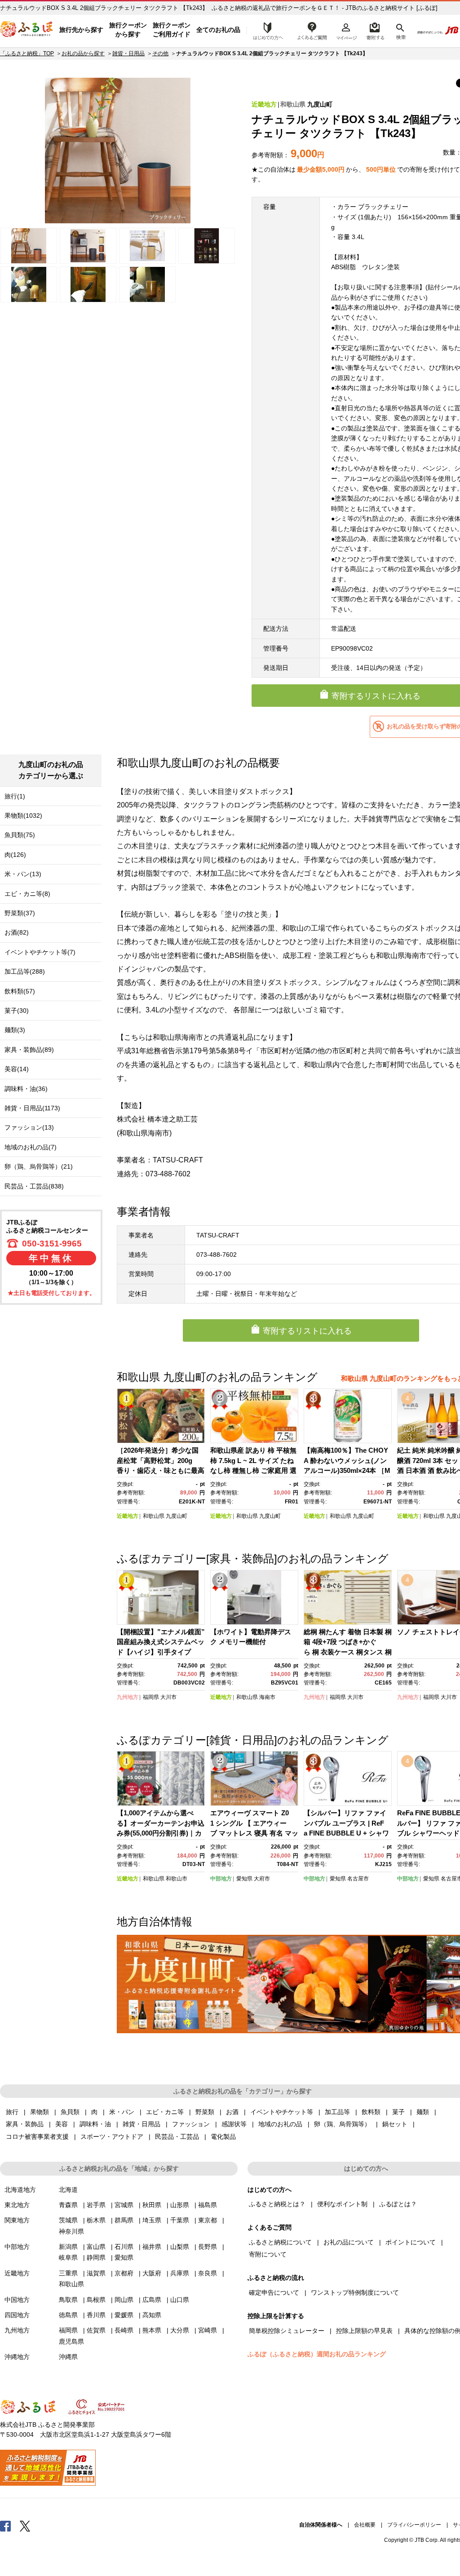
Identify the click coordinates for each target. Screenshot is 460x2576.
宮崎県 (208, 2330)
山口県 (180, 2300)
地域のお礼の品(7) (31, 1147)
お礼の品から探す (83, 53)
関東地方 (17, 2220)
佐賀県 (96, 2330)
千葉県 (180, 2220)
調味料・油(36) (26, 1089)
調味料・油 (95, 2124)
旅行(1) (15, 796)
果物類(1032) (23, 816)
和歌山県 (293, 104)
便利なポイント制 (342, 2204)
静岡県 (96, 2257)
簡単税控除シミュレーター (287, 2331)
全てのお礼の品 (218, 30)
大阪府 (152, 2273)
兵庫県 (180, 2273)
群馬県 (124, 2220)
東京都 (208, 2220)
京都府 (124, 2273)
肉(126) (15, 855)
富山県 (96, 2247)
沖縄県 (68, 2357)
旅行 (12, 2112)
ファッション (191, 2124)
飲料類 (371, 2112)
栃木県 (96, 2220)
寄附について (268, 2254)
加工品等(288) (25, 971)
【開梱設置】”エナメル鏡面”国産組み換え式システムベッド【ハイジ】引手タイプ (161, 1642)
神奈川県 (71, 2231)
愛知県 (244, 1879)
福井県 (152, 2247)
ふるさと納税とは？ (277, 2204)
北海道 (68, 2190)
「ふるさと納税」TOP (27, 53)
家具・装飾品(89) (29, 1050)
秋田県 (152, 2205)
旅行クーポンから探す (128, 30)
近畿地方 (264, 104)
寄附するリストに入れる (307, 1331)
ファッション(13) (29, 1127)
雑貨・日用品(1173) (32, 1108)
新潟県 (68, 2247)
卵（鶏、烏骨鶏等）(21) (39, 1166)
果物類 (40, 2112)
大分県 (180, 2330)
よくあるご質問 (312, 30)
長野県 (208, 2247)
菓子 (398, 2112)
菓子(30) (17, 1011)
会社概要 (365, 2525)
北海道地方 (20, 2190)
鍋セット (395, 2124)
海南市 (267, 1697)
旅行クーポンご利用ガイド (172, 30)
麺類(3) (15, 1030)
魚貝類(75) (20, 835)
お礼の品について (349, 2242)
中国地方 (17, 2300)
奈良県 (208, 2273)
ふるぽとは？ (398, 2204)
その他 (160, 53)
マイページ (346, 30)
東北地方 (17, 2205)
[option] (118, 151)
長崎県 (124, 2330)
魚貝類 (70, 2112)
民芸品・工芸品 (177, 2137)
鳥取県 (68, 2300)
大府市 (262, 1879)
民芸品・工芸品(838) (34, 1186)
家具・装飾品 (25, 2124)
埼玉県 (152, 2220)
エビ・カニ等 (165, 2112)
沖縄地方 (17, 2357)
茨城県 (68, 2220)
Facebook (5, 2526)
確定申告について (274, 2292)
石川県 (124, 2247)
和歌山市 (177, 1879)
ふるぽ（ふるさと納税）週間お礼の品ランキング (317, 2354)
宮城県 (124, 2205)
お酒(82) (17, 932)
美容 (62, 2124)
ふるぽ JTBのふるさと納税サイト (27, 30)
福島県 (208, 2205)
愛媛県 (124, 2315)
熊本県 (152, 2330)
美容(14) (17, 1069)
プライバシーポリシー (414, 2525)
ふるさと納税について (280, 2242)
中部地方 (221, 1879)
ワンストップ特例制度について (355, 2292)
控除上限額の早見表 (364, 2331)
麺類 (423, 2112)
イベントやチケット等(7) (40, 952)
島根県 (96, 2300)
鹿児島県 (71, 2341)
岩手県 (96, 2205)
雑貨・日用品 (128, 53)
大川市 (168, 1697)
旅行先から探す (81, 30)
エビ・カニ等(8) (27, 894)
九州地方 (128, 1697)
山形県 (180, 2205)
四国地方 (17, 2315)
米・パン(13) (23, 874)
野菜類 (205, 2112)
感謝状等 (234, 2124)
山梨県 (180, 2247)
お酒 (232, 2112)
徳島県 (68, 2315)
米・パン (122, 2112)
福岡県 (151, 1697)
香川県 (96, 2315)
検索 (400, 30)
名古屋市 (358, 1879)
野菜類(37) (20, 913)
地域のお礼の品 (280, 2124)
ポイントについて (411, 2242)
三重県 (68, 2273)
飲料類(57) (20, 991)
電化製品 (223, 2137)
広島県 (152, 2300)
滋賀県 (96, 2273)
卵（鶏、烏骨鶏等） (342, 2124)
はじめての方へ (265, 30)
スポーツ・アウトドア (112, 2137)
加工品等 (337, 2112)
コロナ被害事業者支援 (37, 2137)
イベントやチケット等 (282, 2112)
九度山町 (320, 104)
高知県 (152, 2315)
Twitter (25, 2526)
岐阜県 (68, 2257)
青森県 (68, 2205)
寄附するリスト (375, 30)
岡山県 (124, 2300)
